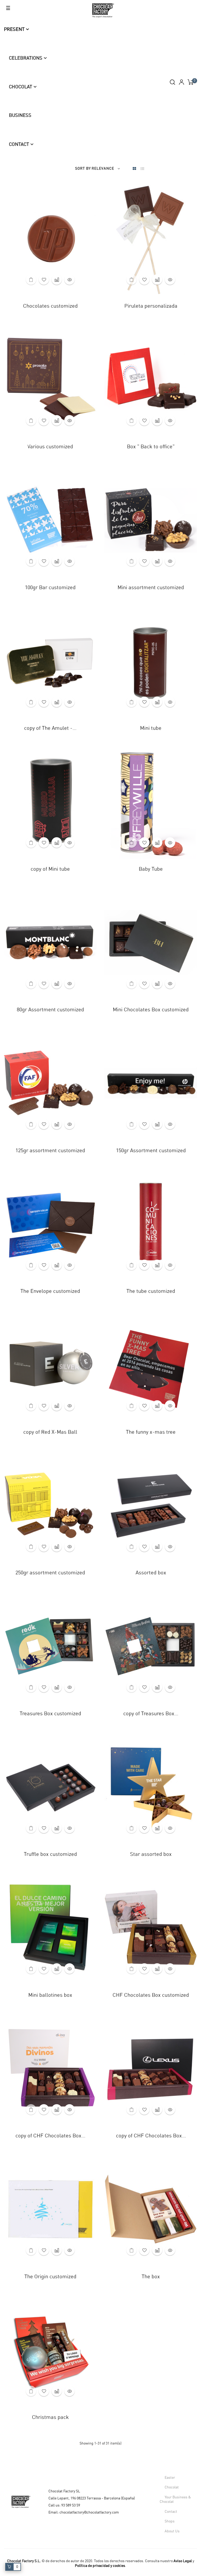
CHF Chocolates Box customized (151, 1995)
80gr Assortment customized (50, 1010)
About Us (172, 2531)
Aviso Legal (183, 2561)
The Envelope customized (50, 1291)
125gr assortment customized (50, 1151)
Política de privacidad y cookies (100, 2566)
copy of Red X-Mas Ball (50, 1432)
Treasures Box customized (50, 1714)
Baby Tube (151, 869)
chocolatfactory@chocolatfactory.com (89, 2512)
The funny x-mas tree (151, 1432)
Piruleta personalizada (151, 306)
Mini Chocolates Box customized (151, 1010)
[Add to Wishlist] (44, 279)
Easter (170, 2478)
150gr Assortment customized (151, 1151)
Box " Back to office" (151, 447)
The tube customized (151, 1291)
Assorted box (151, 1573)
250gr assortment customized (50, 1573)
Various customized (50, 447)
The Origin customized (50, 2277)
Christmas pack (50, 2417)
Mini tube (151, 728)
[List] (142, 169)
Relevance (103, 169)
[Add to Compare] (57, 279)
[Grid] (134, 169)
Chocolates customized (50, 306)
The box (151, 2277)
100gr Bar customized (50, 588)
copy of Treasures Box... (151, 1714)
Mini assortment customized (151, 588)
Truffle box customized (50, 1854)
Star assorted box (151, 1854)
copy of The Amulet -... (50, 728)
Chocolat (172, 2487)
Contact (171, 2512)
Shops (170, 2521)
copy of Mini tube (50, 869)
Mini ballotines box (50, 1995)
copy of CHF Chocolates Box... (50, 2136)
